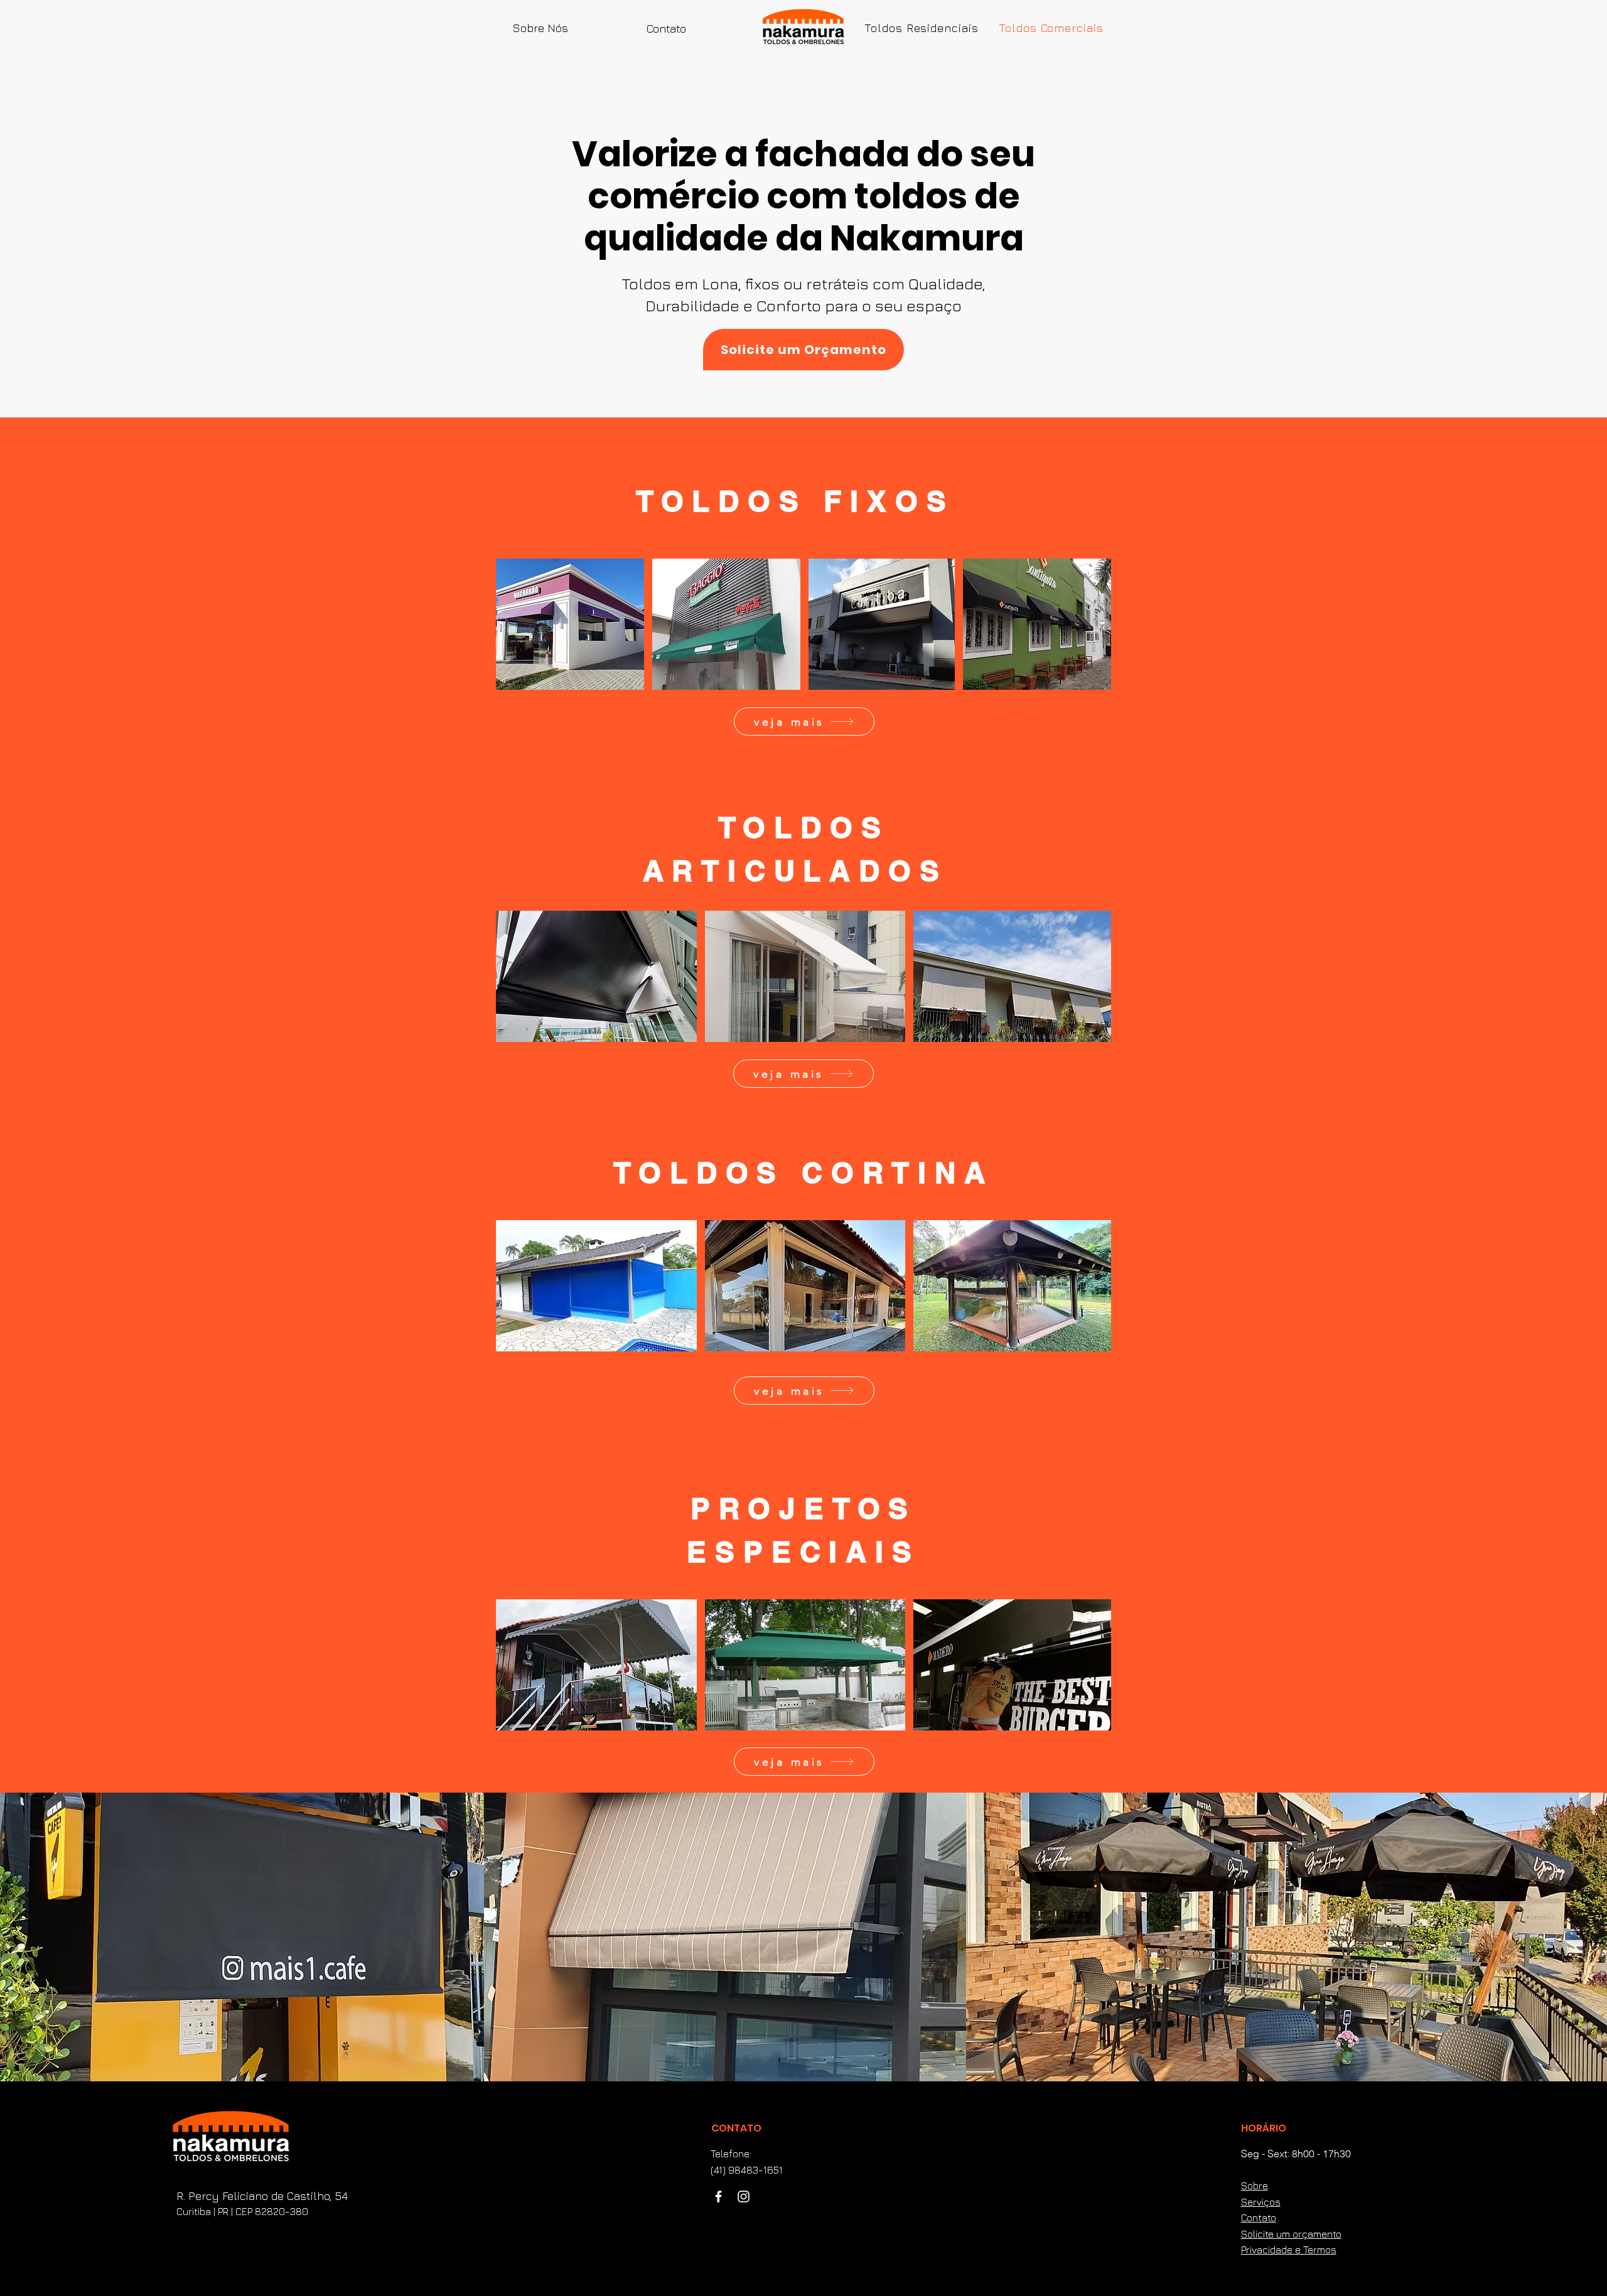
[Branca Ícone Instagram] (744, 2197)
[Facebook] (718, 2197)
